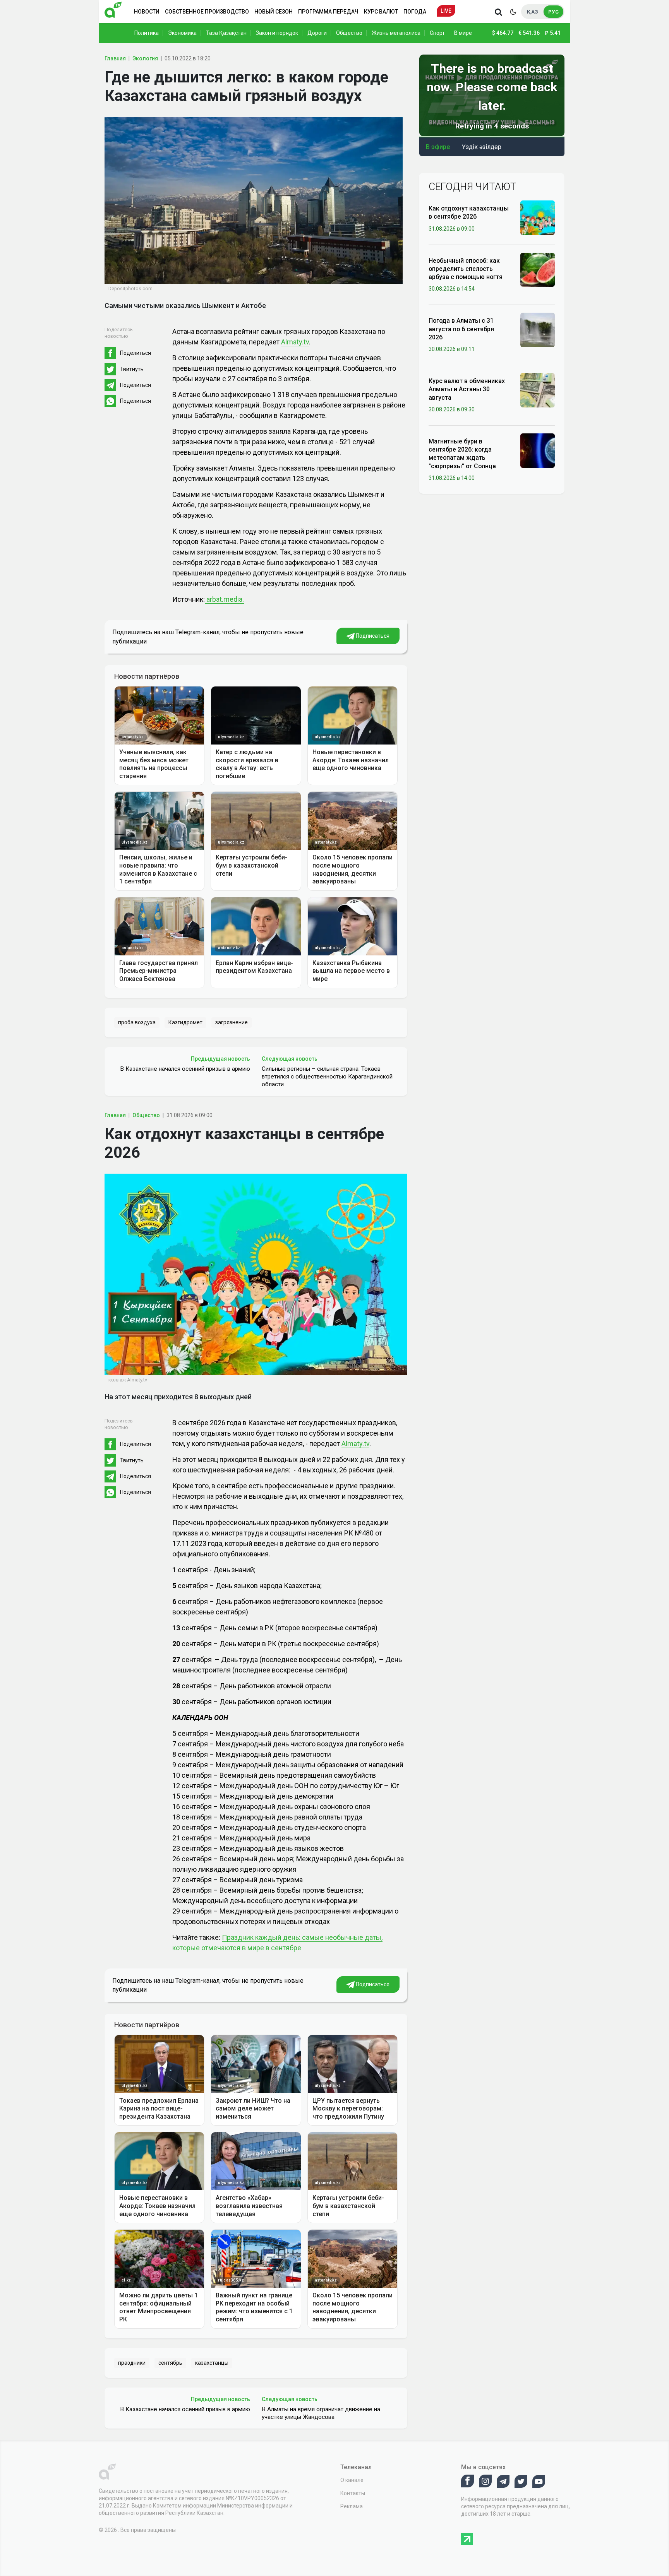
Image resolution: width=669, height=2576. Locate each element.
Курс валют (381, 12)
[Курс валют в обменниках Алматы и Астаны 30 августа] (538, 390)
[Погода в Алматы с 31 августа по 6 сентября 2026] (538, 329)
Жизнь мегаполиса (396, 33)
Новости (147, 12)
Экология (145, 58)
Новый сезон (274, 12)
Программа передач (328, 12)
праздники (132, 2363)
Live (446, 11)
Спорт (437, 33)
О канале (352, 2480)
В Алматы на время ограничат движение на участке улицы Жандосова (321, 2413)
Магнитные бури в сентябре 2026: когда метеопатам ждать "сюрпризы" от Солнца (462, 454)
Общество (349, 33)
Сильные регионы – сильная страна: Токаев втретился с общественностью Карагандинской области (327, 1077)
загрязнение (232, 1022)
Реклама (352, 2506)
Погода (415, 12)
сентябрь (170, 2363)
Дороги (317, 33)
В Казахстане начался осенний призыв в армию (185, 1069)
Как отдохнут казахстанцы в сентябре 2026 (469, 212)
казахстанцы (212, 2363)
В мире (463, 33)
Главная (115, 58)
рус (553, 12)
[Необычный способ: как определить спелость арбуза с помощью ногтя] (538, 269)
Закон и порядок (277, 33)
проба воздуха (137, 1022)
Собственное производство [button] (207, 12)
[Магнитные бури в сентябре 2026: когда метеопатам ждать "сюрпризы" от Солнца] (538, 450)
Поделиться (136, 353)
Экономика (182, 33)
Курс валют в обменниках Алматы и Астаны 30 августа (467, 389)
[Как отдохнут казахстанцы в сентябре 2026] (538, 217)
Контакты (353, 2493)
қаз (533, 12)
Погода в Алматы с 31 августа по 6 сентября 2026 (461, 329)
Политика (147, 33)
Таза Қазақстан (226, 33)
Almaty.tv (295, 342)
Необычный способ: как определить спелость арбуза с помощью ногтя (466, 269)
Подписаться (372, 636)
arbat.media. (224, 599)
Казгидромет (185, 1022)
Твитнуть (132, 369)
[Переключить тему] (513, 12)
